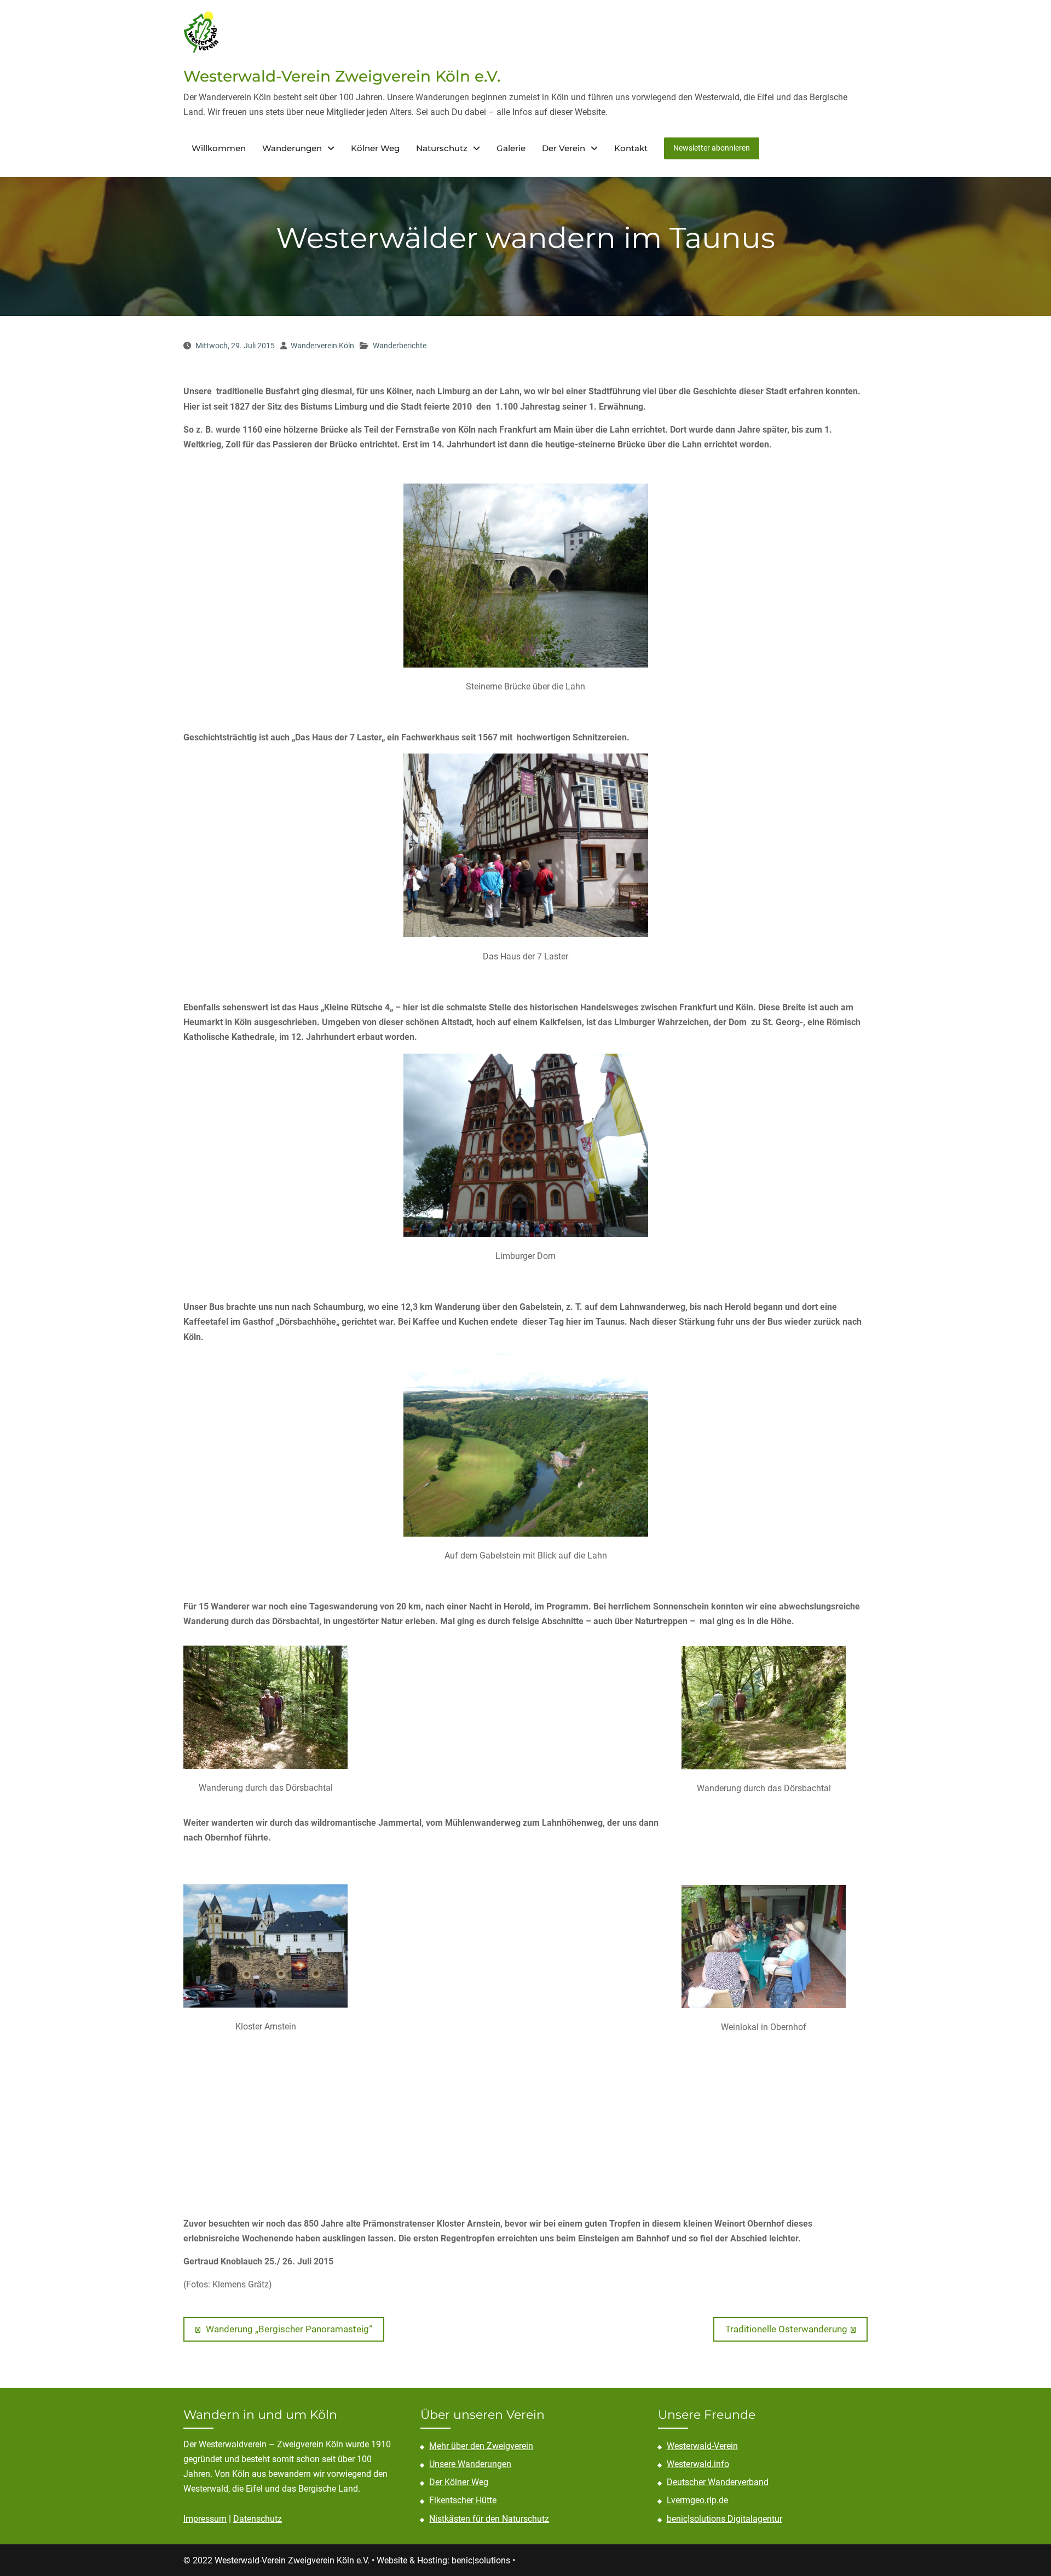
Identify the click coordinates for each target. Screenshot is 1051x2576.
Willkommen (219, 148)
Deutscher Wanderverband (718, 2482)
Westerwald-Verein (702, 2446)
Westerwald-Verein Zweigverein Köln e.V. (342, 76)
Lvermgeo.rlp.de (697, 2500)
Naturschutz (442, 148)
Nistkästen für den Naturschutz (489, 2519)
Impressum (205, 2519)
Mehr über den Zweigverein (481, 2446)
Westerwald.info (698, 2464)
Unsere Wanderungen (470, 2464)
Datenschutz (258, 2519)
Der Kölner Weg (459, 2482)
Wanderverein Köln (322, 346)
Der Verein (564, 148)
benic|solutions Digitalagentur (724, 2519)
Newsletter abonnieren (712, 148)
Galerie (511, 148)
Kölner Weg (375, 148)
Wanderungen (292, 148)
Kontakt (631, 148)
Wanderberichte (400, 346)
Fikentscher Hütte (463, 2500)
